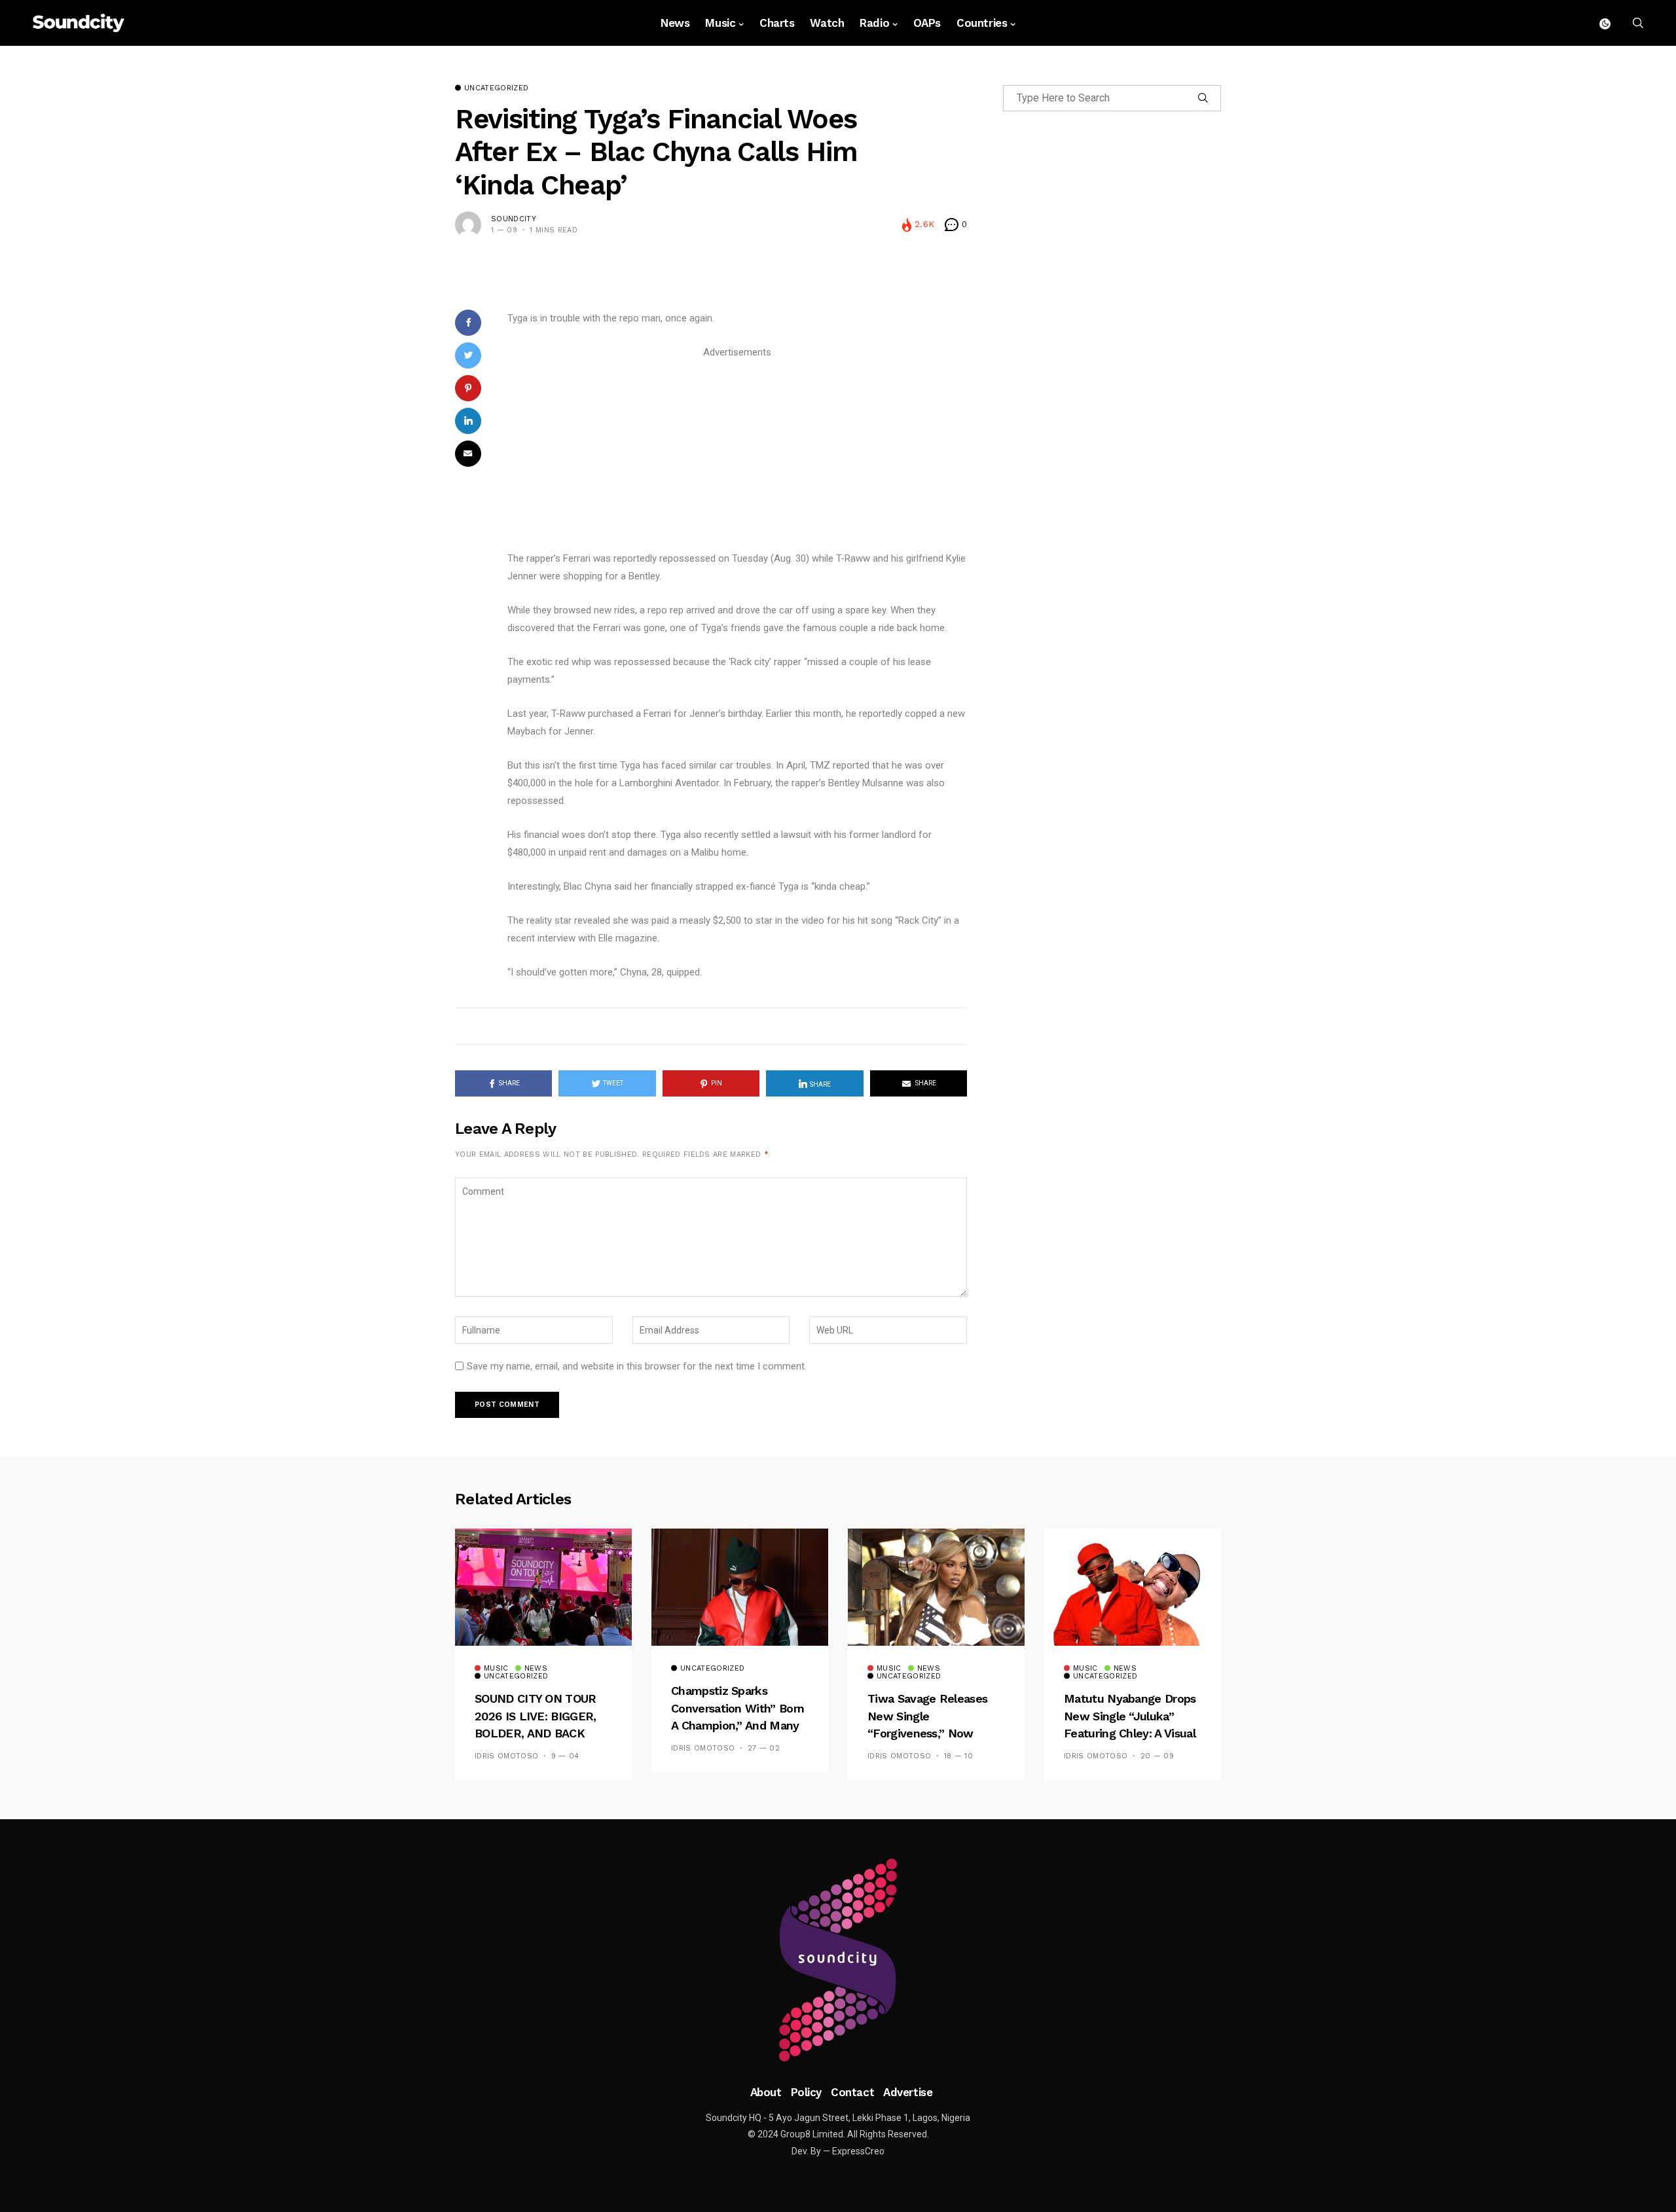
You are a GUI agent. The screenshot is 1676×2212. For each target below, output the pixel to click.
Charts (777, 23)
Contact (852, 2092)
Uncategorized (496, 88)
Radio (874, 23)
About (766, 2092)
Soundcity (514, 219)
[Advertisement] (737, 453)
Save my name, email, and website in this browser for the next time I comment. (637, 1366)
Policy (806, 2092)
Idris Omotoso (506, 1756)
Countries (982, 23)
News (675, 23)
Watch (827, 23)
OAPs (927, 23)
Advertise (908, 2092)
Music (720, 23)
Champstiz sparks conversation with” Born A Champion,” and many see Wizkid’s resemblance (738, 1725)
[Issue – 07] (838, 1960)
